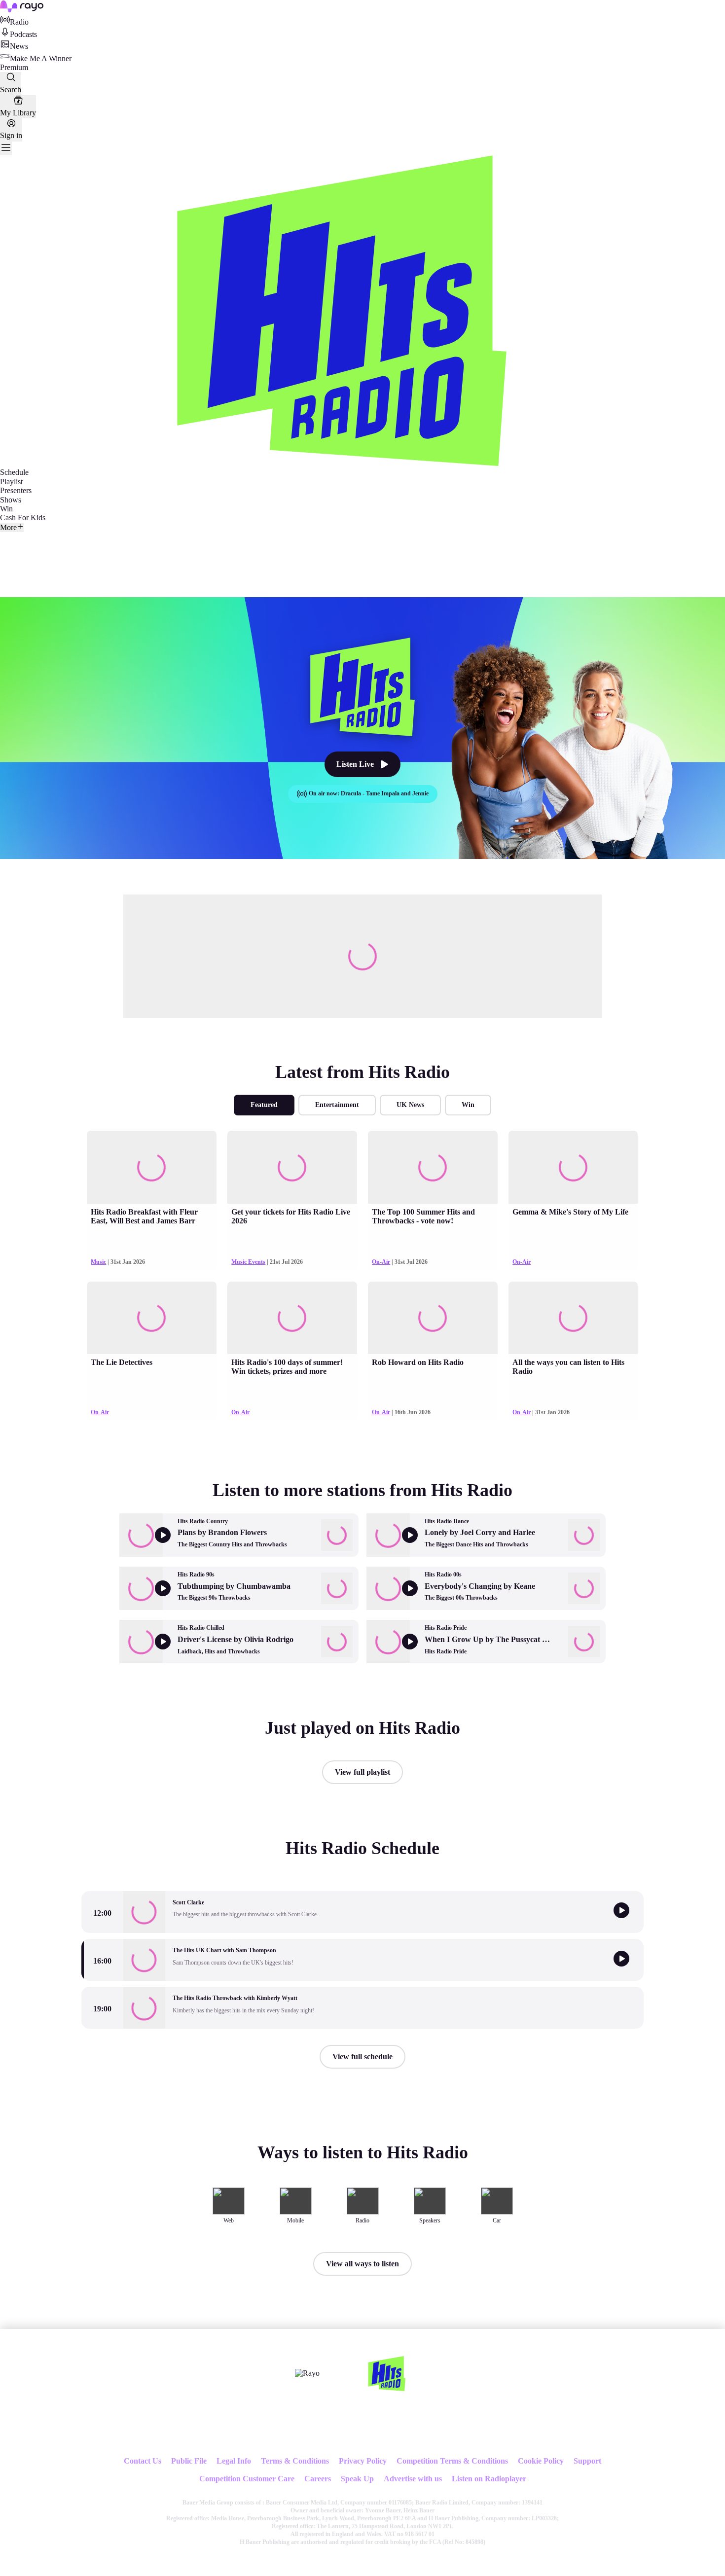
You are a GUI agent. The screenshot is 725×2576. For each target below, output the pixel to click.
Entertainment (337, 1105)
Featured (264, 1105)
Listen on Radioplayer (489, 2479)
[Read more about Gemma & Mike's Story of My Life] (573, 1167)
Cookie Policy (541, 2461)
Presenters (16, 490)
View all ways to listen (362, 2264)
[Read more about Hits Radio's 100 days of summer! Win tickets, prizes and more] (292, 1318)
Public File (189, 2461)
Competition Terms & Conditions (452, 2461)
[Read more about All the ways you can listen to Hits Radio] (573, 1318)
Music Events (248, 1262)
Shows (11, 500)
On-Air (381, 1262)
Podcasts (23, 34)
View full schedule (362, 2057)
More (8, 527)
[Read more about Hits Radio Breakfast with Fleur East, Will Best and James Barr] (151, 1167)
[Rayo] (307, 2373)
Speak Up (357, 2479)
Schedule (14, 472)
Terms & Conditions (295, 2461)
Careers (318, 2479)
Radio (19, 22)
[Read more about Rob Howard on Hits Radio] (433, 1318)
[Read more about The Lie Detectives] (151, 1318)
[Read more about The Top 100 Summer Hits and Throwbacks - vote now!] (433, 1167)
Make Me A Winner (41, 58)
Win (6, 509)
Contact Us (143, 2461)
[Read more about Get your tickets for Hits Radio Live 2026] (292, 1167)
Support (587, 2461)
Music (98, 1262)
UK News (410, 1105)
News (19, 46)
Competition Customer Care (247, 2479)
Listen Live (355, 764)
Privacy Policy (363, 2461)
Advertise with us (413, 2479)
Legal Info (234, 2461)
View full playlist (362, 1772)
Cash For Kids (23, 518)
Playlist (11, 482)
